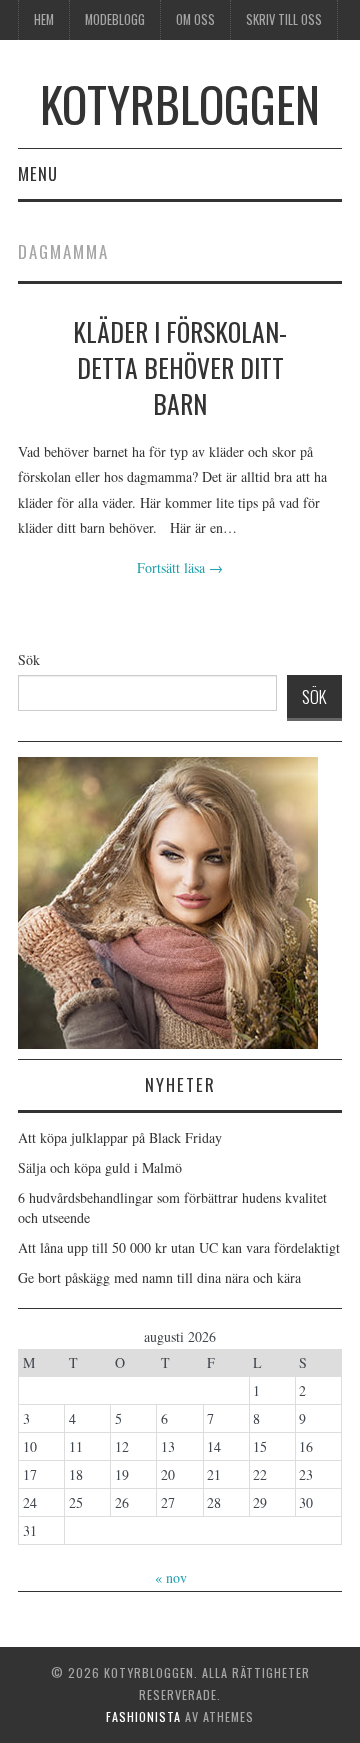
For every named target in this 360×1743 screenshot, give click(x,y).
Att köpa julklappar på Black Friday (120, 1137)
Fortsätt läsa (180, 567)
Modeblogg (115, 19)
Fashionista (143, 1716)
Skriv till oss (284, 19)
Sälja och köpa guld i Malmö (100, 1167)
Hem (44, 19)
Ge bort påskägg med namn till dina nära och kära (159, 1277)
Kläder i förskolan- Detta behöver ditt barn (180, 367)
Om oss (195, 19)
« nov (171, 1577)
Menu (38, 173)
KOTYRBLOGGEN (180, 103)
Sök (29, 659)
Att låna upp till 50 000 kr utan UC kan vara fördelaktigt (179, 1247)
